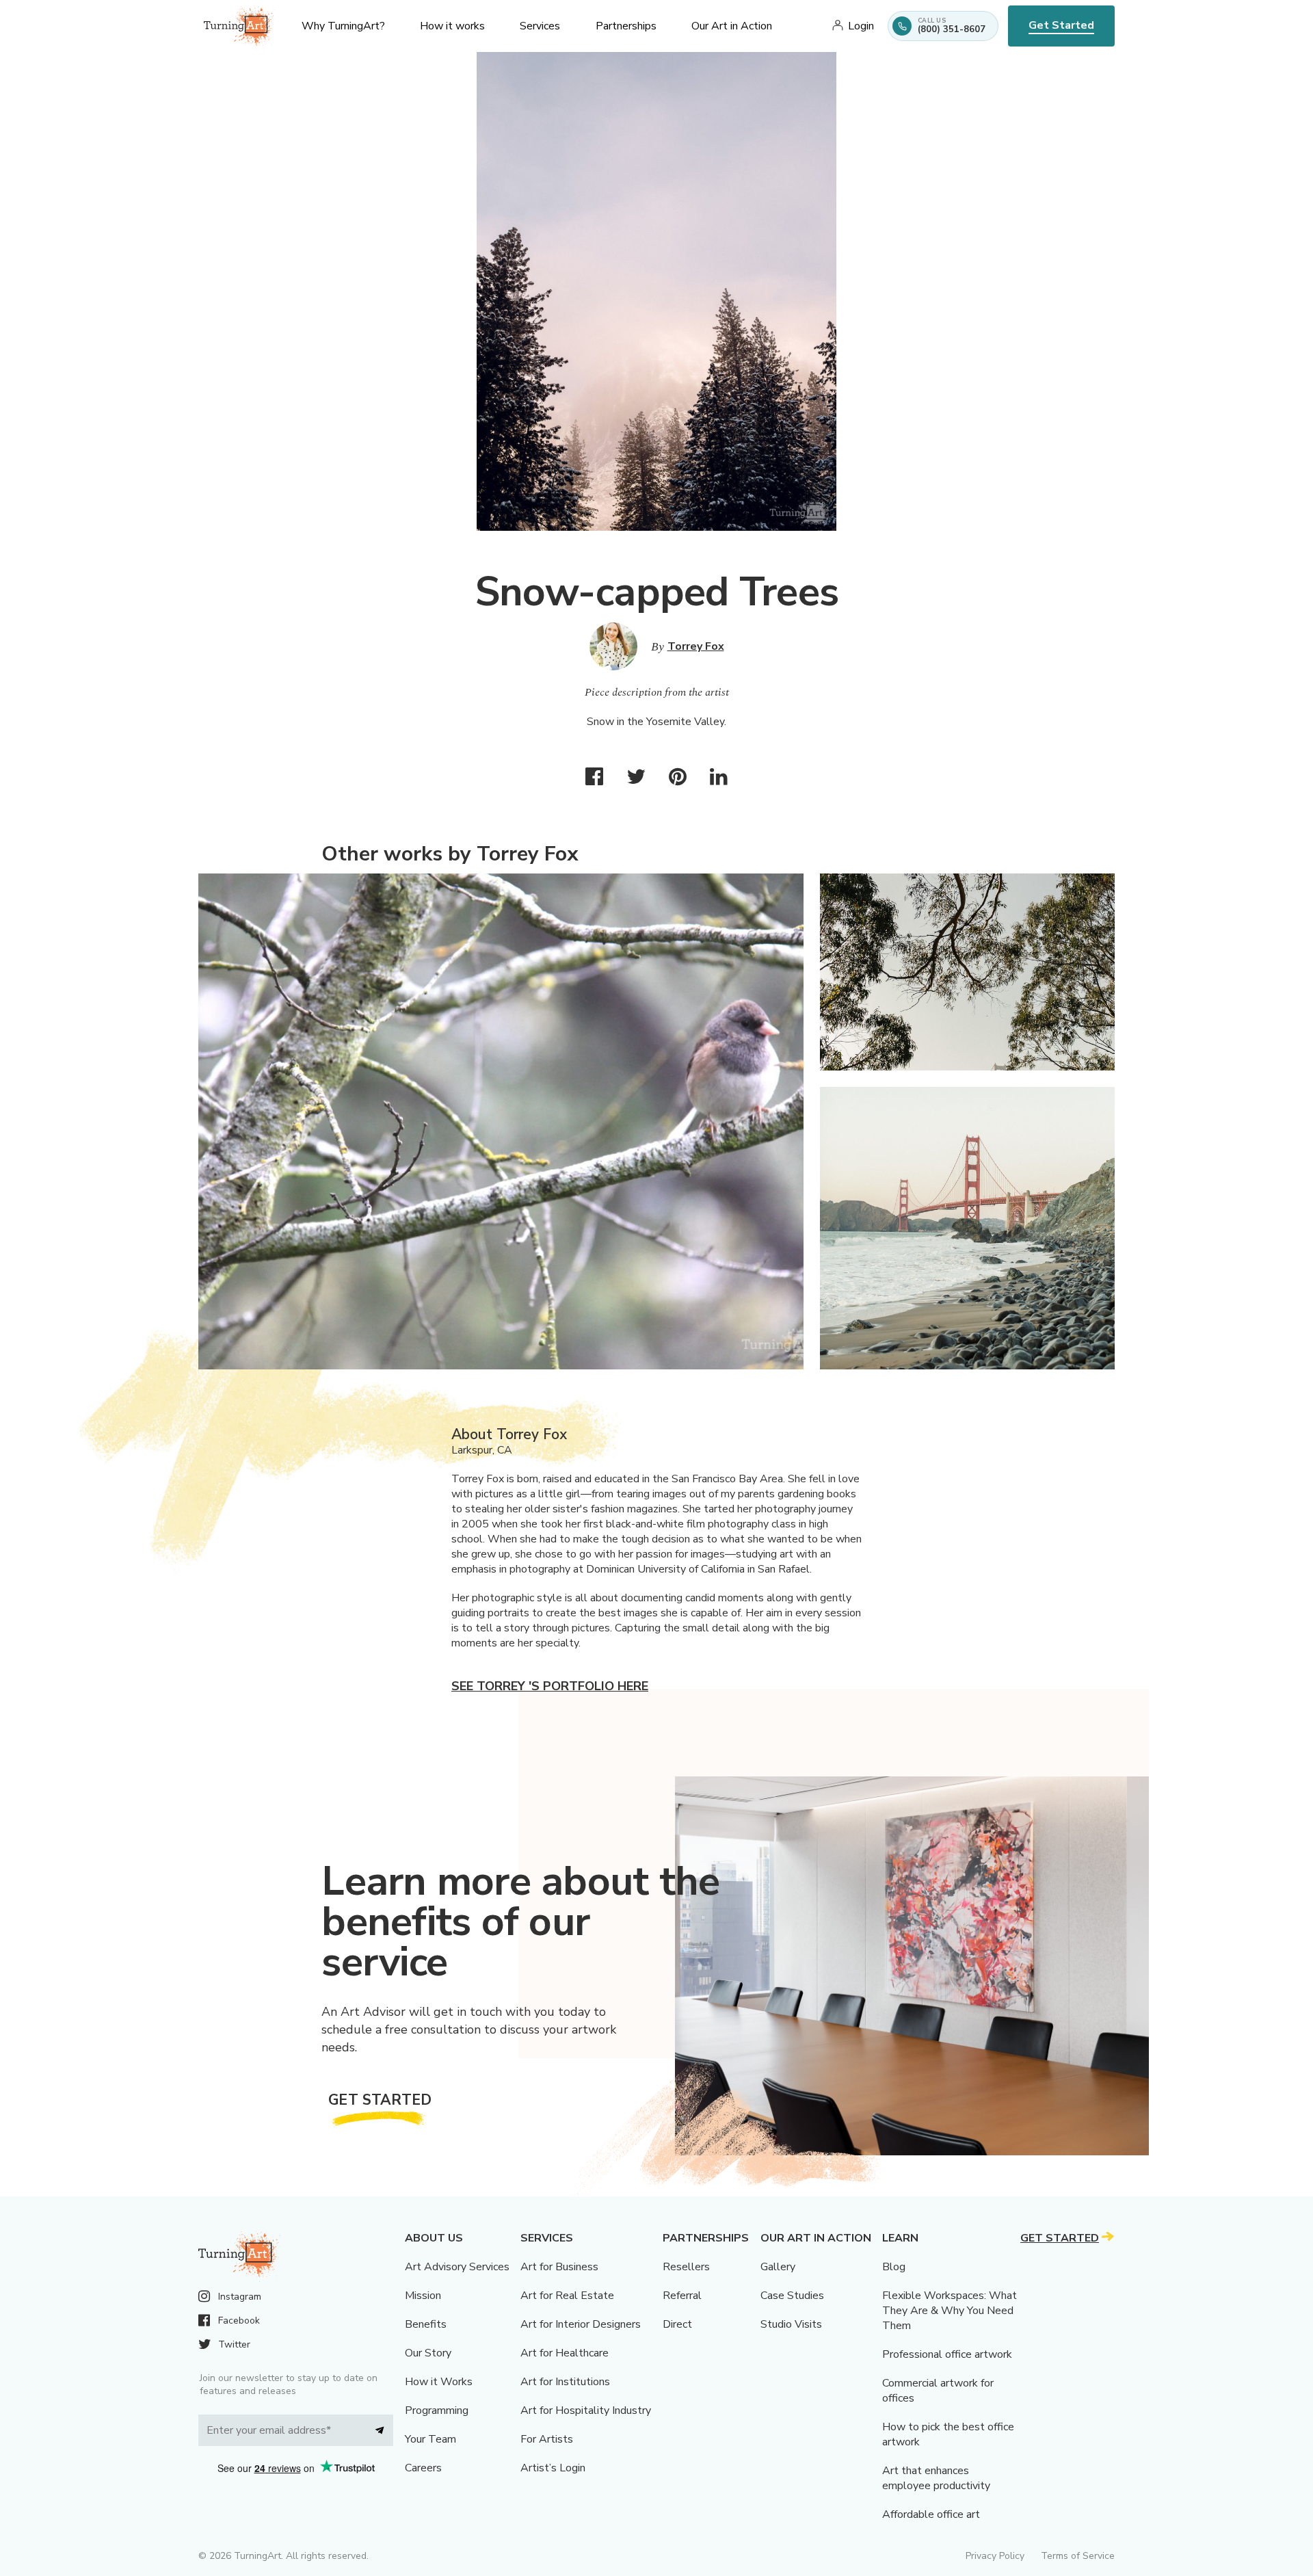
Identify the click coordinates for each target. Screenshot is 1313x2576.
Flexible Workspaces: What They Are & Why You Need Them (950, 2311)
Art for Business (559, 2267)
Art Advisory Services (457, 2267)
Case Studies (792, 2296)
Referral (682, 2296)
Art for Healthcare (565, 2353)
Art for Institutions (565, 2382)
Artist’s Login (553, 2468)
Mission (423, 2296)
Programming (437, 2410)
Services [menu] (540, 26)
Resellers (686, 2267)
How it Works (439, 2382)
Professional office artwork (947, 2354)
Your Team (430, 2439)
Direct (677, 2324)
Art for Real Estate (567, 2296)
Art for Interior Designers (581, 2324)
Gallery (778, 2267)
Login (861, 26)
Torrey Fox (696, 646)
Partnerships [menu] (626, 26)
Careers (423, 2468)
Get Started (1061, 25)
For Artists (547, 2439)
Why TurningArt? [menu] (343, 26)
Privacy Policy (995, 2556)
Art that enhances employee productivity (936, 2478)
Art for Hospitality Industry (586, 2410)
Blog (894, 2267)
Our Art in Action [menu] (732, 26)
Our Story (428, 2353)
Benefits (426, 2324)
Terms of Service (1078, 2556)
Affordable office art (931, 2514)
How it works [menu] (452, 26)
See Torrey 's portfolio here (550, 1686)
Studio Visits (791, 2324)
